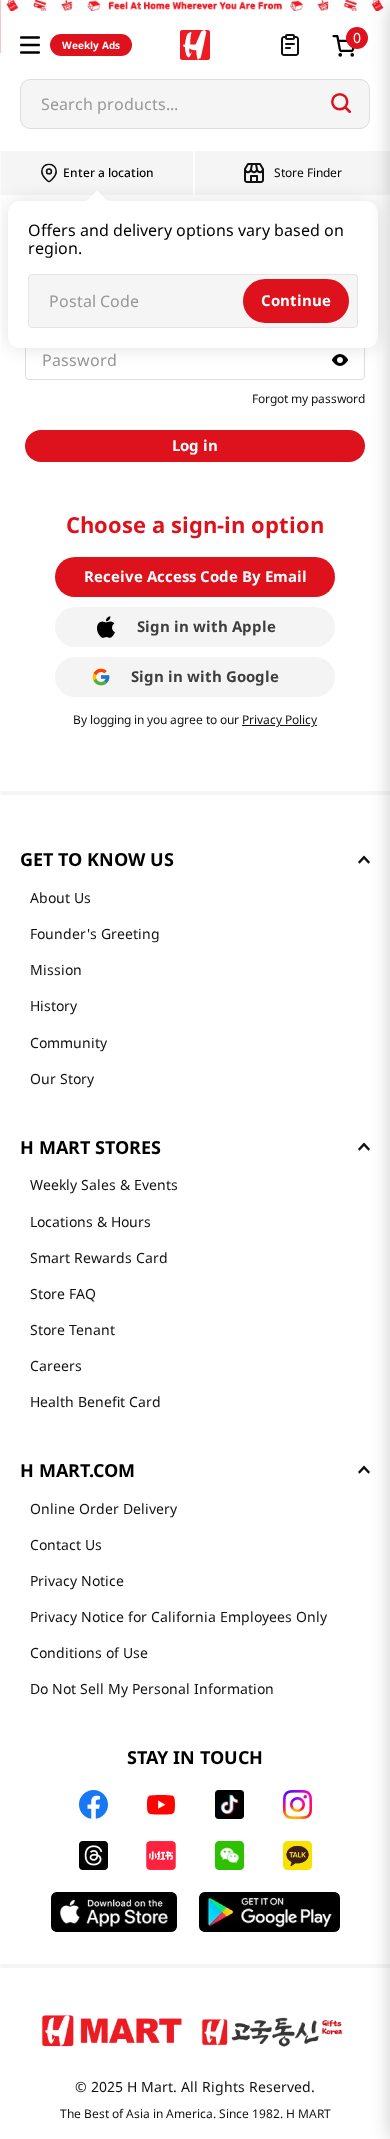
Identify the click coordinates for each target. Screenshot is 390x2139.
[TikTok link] (229, 1804)
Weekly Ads (91, 45)
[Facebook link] (93, 1804)
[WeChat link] (229, 1855)
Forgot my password (308, 399)
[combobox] (195, 104)
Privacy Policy (279, 719)
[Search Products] (341, 103)
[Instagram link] (297, 1804)
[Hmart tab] (112, 2030)
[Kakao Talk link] (297, 1855)
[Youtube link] (161, 1805)
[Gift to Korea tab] (272, 2030)
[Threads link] (93, 1855)
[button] (30, 45)
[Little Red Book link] (160, 1855)
